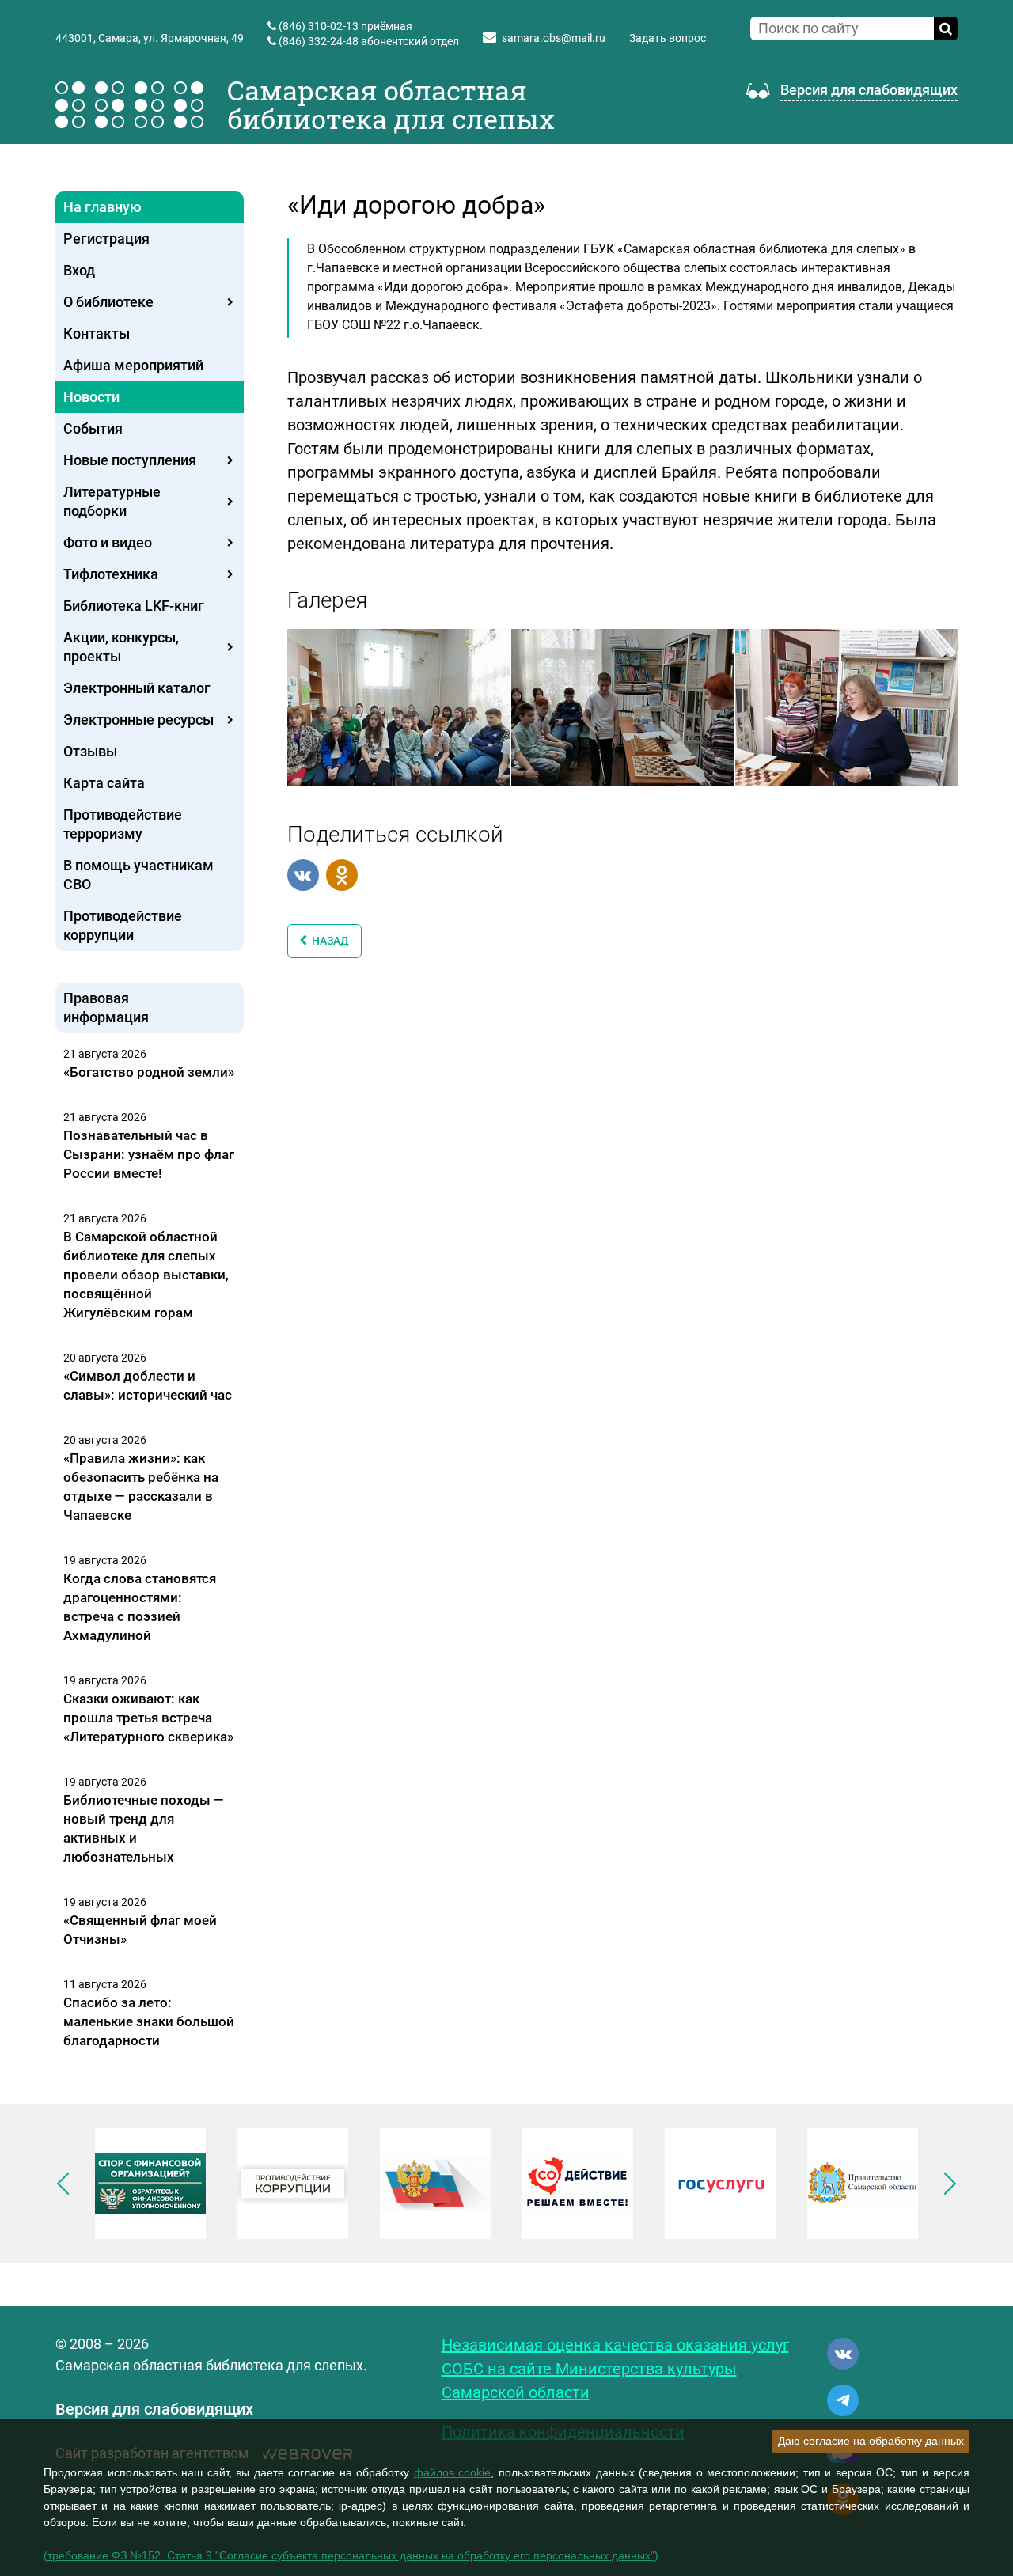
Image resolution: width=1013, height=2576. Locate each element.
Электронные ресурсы (138, 720)
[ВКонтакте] (303, 875)
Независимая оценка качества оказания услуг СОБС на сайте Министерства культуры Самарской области (615, 2369)
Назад (328, 941)
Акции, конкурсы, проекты (121, 647)
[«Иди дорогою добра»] (398, 707)
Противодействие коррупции (123, 925)
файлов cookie (453, 2472)
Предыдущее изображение (68, 2184)
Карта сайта (104, 783)
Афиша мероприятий (133, 365)
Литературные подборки (112, 501)
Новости (91, 397)
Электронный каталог (137, 688)
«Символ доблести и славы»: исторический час (148, 1385)
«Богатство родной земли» (149, 1072)
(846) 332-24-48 (319, 41)
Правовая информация (106, 1008)
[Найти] (946, 28)
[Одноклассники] (342, 875)
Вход (79, 270)
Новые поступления (130, 460)
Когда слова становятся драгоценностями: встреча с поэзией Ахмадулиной (140, 1607)
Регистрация (106, 239)
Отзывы (90, 751)
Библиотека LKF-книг (134, 606)
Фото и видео (108, 542)
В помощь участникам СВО (138, 875)
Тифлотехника (111, 574)
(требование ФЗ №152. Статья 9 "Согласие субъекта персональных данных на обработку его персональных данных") (351, 2555)
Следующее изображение (945, 2184)
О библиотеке (108, 302)
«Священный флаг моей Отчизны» (140, 1930)
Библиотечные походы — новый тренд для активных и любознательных (144, 1828)
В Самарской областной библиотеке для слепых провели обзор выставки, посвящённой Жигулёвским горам (146, 1275)
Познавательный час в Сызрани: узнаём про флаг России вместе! (149, 1154)
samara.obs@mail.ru (554, 38)
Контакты (97, 333)
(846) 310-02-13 (319, 26)
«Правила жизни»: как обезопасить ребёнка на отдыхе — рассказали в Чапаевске (141, 1487)
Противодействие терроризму (123, 824)
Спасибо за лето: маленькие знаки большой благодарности (149, 2021)
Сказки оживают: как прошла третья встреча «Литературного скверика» (148, 1718)
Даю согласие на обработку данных (871, 2441)
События (93, 428)
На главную (102, 207)
